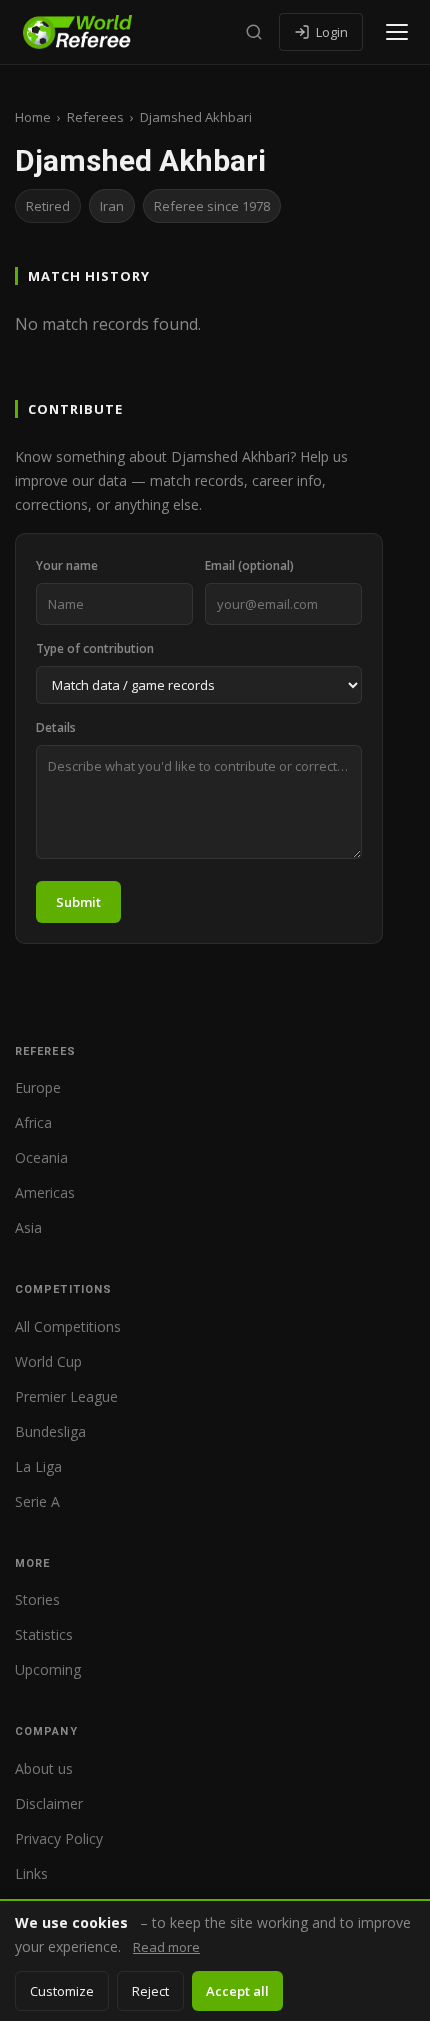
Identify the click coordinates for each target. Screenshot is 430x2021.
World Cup (48, 1361)
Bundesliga (50, 1431)
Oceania (41, 1157)
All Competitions (68, 1326)
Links (31, 1873)
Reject (150, 1991)
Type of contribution (95, 648)
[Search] (254, 32)
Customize (62, 1991)
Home (33, 117)
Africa (33, 1122)
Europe (38, 1087)
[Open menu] (397, 32)
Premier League (66, 1396)
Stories (37, 1599)
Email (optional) (249, 565)
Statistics (44, 1634)
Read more (166, 1947)
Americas (45, 1192)
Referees (95, 117)
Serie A (37, 1501)
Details (56, 727)
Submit (78, 902)
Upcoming (48, 1669)
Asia (28, 1227)
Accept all (237, 1991)
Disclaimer (49, 1803)
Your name (67, 565)
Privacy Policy (59, 1838)
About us (44, 1768)
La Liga (38, 1466)
